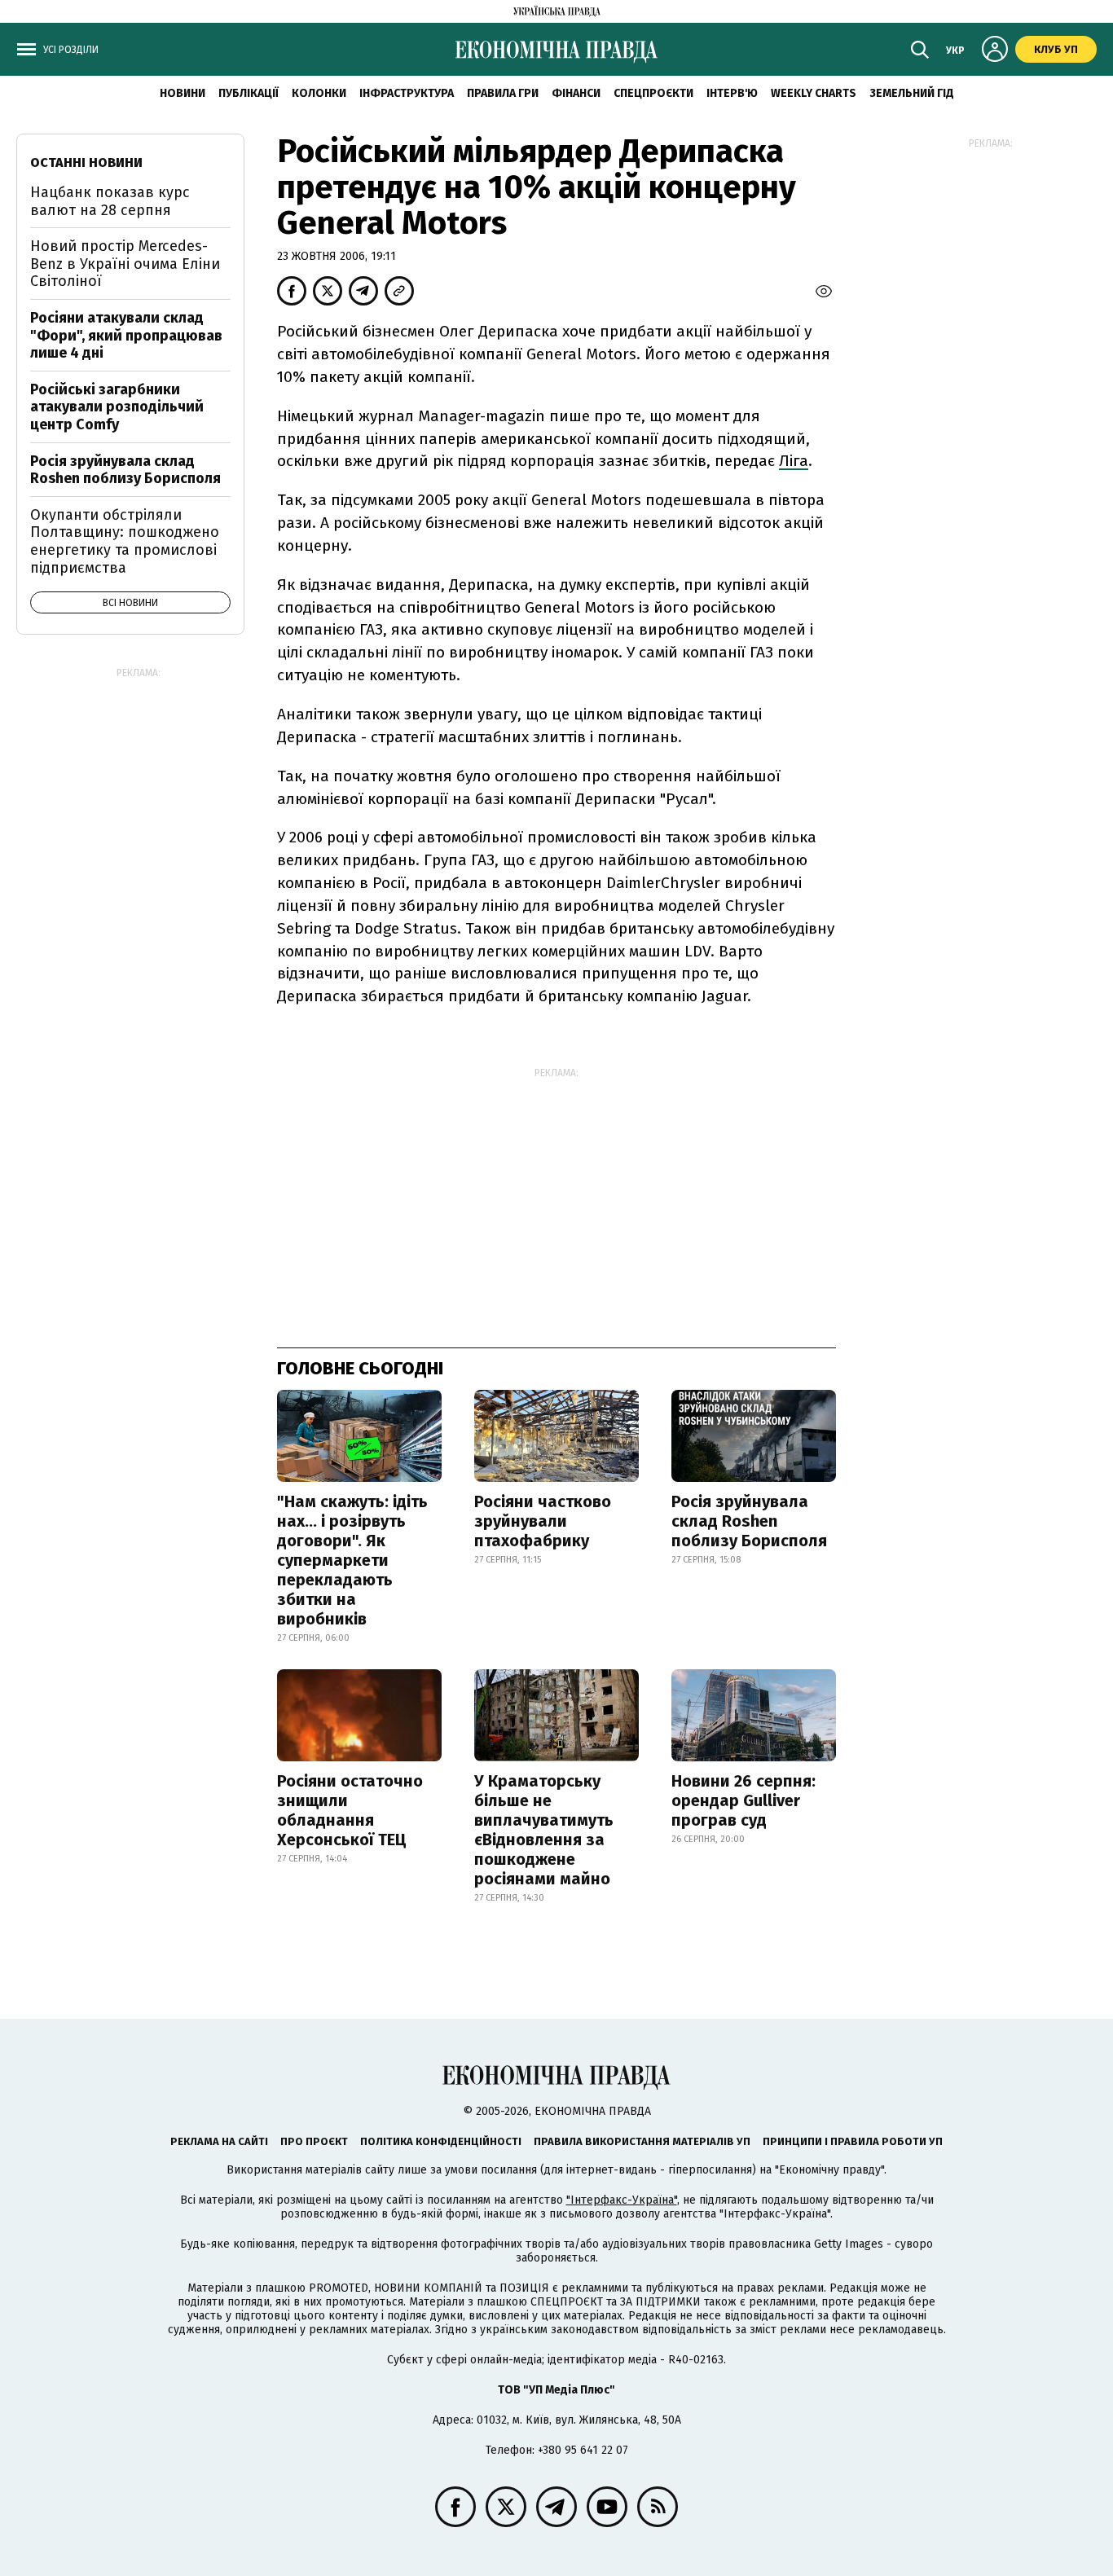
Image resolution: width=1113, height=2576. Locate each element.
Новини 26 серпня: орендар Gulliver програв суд (743, 1800)
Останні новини (86, 163)
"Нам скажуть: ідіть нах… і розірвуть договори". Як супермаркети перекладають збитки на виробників (352, 1560)
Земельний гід (912, 93)
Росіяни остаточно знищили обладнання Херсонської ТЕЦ (350, 1810)
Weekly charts (814, 93)
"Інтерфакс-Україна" (622, 2200)
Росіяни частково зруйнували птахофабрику (543, 1521)
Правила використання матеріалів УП (642, 2141)
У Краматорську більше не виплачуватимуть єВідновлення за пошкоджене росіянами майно (544, 1830)
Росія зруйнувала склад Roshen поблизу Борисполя (749, 1521)
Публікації (249, 93)
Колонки (319, 93)
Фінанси (576, 93)
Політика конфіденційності (441, 2141)
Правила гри (503, 93)
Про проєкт (314, 2141)
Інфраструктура (407, 93)
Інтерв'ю (732, 93)
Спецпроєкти (653, 93)
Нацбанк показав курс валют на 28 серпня (110, 201)
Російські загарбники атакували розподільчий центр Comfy (117, 407)
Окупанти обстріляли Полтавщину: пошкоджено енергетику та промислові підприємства (125, 541)
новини (183, 93)
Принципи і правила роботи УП (853, 2141)
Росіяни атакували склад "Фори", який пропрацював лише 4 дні (126, 335)
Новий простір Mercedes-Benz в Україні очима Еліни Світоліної (125, 264)
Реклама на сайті (219, 2141)
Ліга (794, 461)
